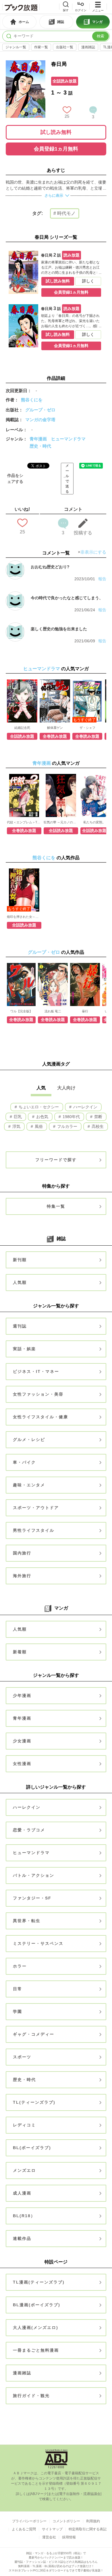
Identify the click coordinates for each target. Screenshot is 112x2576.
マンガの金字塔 (40, 420)
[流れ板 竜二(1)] (53, 984)
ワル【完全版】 (21, 1011)
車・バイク (24, 1462)
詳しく (88, 281)
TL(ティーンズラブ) (34, 2102)
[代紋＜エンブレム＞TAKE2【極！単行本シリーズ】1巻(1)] (24, 795)
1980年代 (71, 1117)
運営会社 (49, 2537)
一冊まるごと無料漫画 (36, 2350)
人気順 (20, 1282)
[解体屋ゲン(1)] (55, 701)
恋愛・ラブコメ (29, 1830)
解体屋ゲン (55, 728)
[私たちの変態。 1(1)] (94, 795)
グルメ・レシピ (29, 1440)
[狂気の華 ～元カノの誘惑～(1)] (61, 795)
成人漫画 (22, 2193)
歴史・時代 (40, 446)
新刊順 (20, 1260)
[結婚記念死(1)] (22, 701)
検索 (101, 36)
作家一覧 (41, 47)
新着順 (20, 1652)
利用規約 (93, 2521)
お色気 (42, 1117)
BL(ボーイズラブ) (32, 2148)
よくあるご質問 (24, 2529)
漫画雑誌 (88, 47)
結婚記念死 (22, 728)
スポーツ (22, 2057)
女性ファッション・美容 (38, 1394)
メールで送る (67, 479)
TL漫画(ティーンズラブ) (39, 2282)
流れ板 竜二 (53, 1011)
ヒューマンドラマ (68, 439)
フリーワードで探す (56, 1160)
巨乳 (17, 1117)
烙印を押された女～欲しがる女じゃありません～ (24, 917)
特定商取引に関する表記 (88, 2529)
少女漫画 (22, 1741)
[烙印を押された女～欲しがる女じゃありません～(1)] (24, 890)
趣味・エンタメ (29, 1485)
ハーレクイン (85, 1107)
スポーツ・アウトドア (36, 1508)
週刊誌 (20, 1326)
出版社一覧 (65, 47)
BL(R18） (24, 2216)
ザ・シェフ (87, 728)
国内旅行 (22, 1553)
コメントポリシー (66, 2521)
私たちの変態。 (94, 822)
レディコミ (24, 2125)
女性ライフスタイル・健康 (40, 1417)
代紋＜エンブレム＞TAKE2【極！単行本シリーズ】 (24, 822)
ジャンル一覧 (16, 47)
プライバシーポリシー (29, 2521)
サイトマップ (52, 2529)
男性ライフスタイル (34, 1530)
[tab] (19, 22)
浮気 (16, 1126)
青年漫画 (38, 439)
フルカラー (67, 1126)
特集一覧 (56, 1206)
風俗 (38, 1126)
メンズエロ (24, 2170)
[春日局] (26, 63)
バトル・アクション (34, 1875)
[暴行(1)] (85, 984)
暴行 (85, 1011)
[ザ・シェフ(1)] (87, 701)
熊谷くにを (32, 400)
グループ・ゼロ (40, 410)
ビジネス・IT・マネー (36, 1371)
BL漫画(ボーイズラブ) (37, 2305)
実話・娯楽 (24, 1349)
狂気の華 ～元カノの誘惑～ (61, 822)
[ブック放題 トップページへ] (21, 7)
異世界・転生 (27, 1921)
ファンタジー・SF (32, 1898)
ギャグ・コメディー (34, 2034)
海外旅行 (22, 1576)
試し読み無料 (56, 132)
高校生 (97, 1126)
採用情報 (69, 2537)
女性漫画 (22, 1764)
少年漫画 (22, 1696)
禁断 (98, 1117)
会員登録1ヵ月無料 (56, 149)
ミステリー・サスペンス (38, 1943)
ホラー (20, 1966)
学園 (18, 2012)
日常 (18, 1989)
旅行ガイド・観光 (31, 2396)
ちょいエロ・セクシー (38, 1107)
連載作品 (22, 2238)
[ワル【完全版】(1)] (21, 984)
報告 (102, 579)
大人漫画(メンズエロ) (36, 2328)
